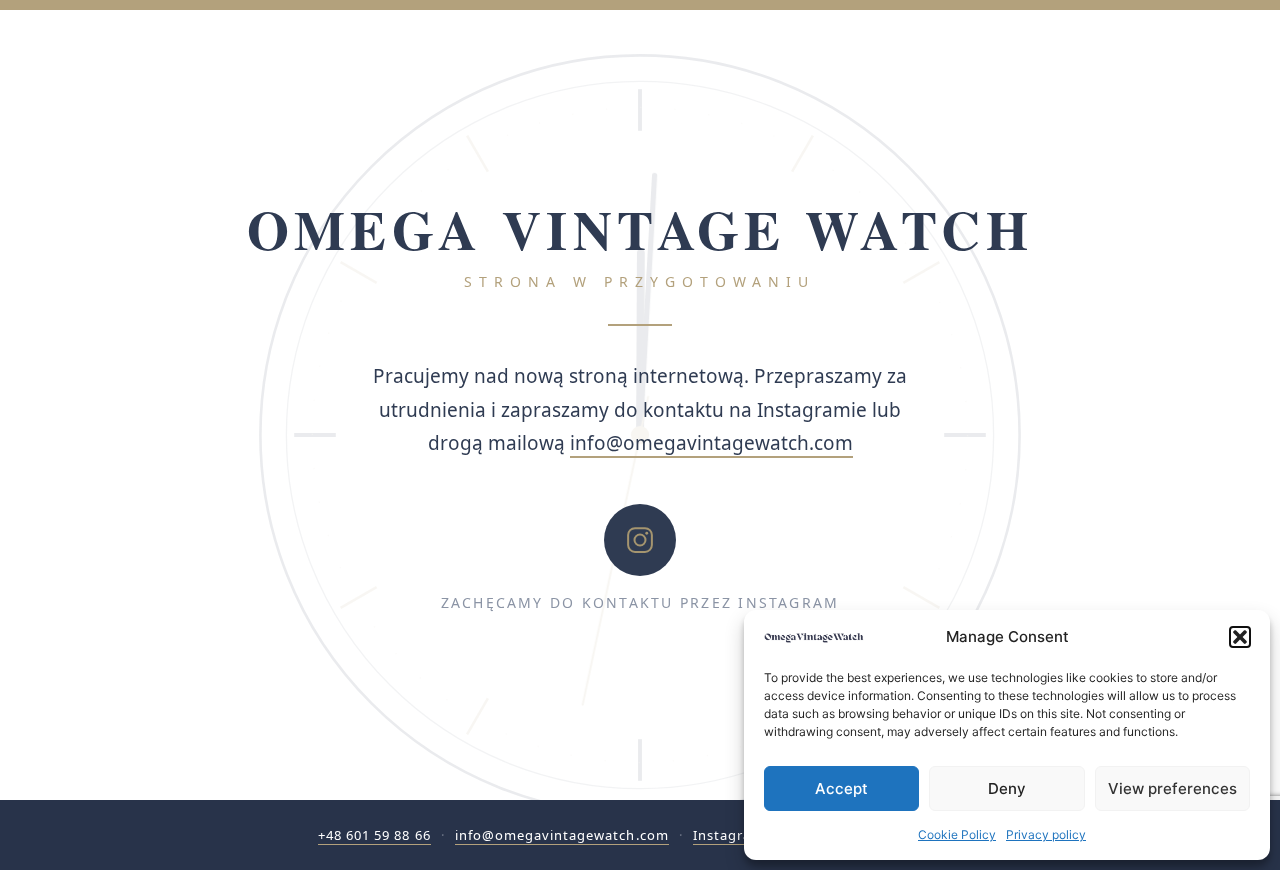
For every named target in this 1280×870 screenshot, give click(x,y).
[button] (1240, 637)
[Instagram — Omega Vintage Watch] (640, 540)
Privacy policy (1046, 834)
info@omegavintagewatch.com (711, 443)
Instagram (728, 835)
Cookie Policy (957, 834)
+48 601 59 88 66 (374, 835)
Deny (1007, 788)
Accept (841, 788)
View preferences (1172, 788)
